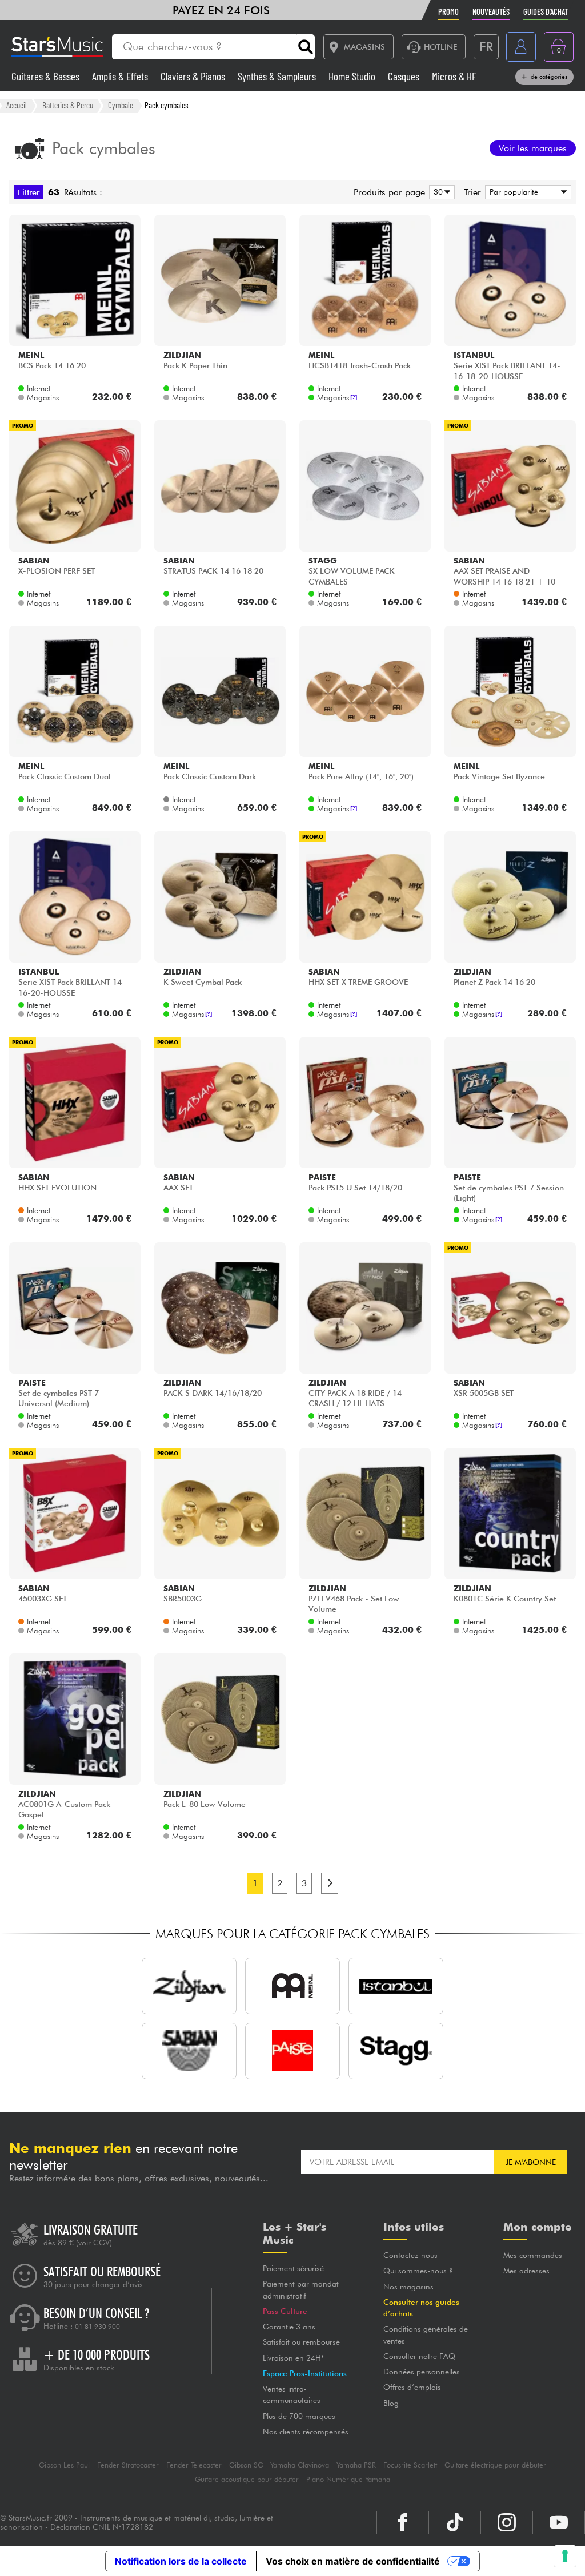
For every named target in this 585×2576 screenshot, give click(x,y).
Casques (405, 76)
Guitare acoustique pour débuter (247, 2479)
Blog (391, 2403)
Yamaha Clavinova (300, 2465)
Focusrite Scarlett (410, 2465)
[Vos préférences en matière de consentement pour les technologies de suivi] (565, 2556)
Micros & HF (454, 76)
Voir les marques (533, 148)
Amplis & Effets (121, 76)
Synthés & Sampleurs (278, 76)
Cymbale (121, 105)
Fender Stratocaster (128, 2465)
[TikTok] (455, 2522)
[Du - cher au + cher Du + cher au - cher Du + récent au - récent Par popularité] (526, 192)
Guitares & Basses (47, 76)
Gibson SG (246, 2465)
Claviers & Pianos (194, 76)
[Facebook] (403, 2522)
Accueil (17, 105)
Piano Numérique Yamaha (348, 2479)
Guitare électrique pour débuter (495, 2465)
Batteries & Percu (68, 105)
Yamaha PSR (356, 2465)
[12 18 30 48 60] (440, 192)
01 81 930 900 (97, 2327)
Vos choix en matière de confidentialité (353, 2561)
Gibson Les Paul (64, 2465)
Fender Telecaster (194, 2465)
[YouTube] (559, 2522)
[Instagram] (507, 2522)
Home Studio (353, 76)
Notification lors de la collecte (181, 2561)
